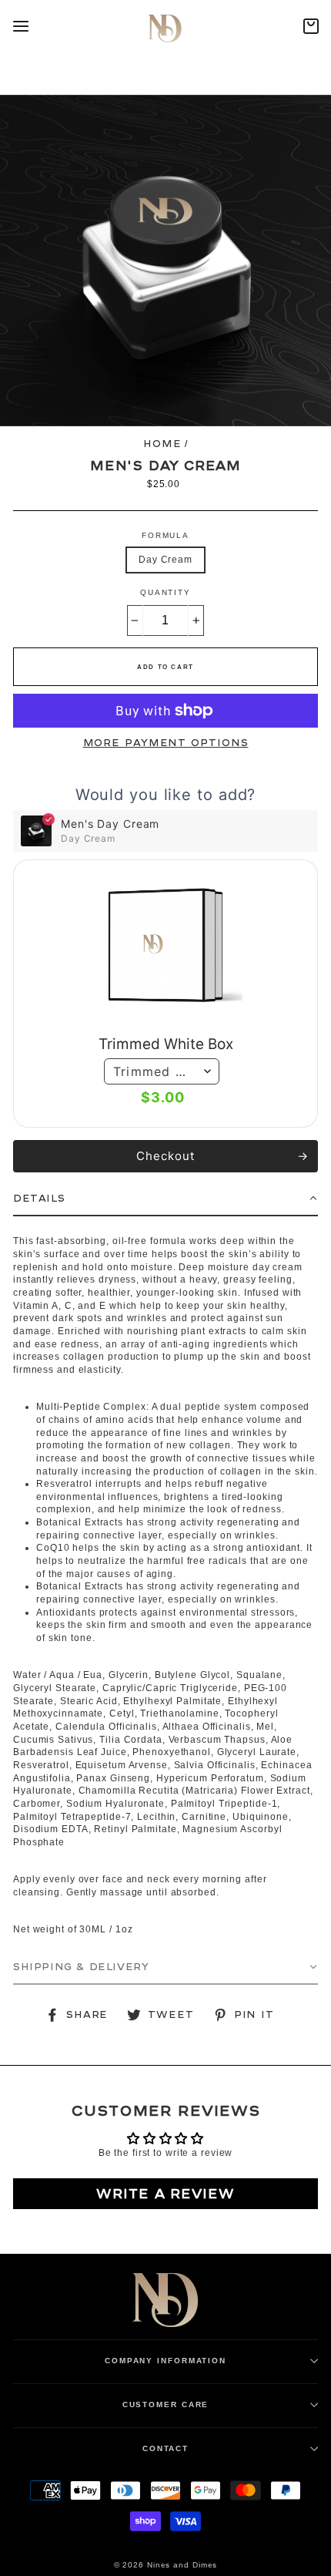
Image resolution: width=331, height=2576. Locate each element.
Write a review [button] (165, 2193)
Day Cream (165, 560)
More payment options (166, 743)
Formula (165, 535)
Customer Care (166, 2404)
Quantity (165, 592)
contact (165, 2448)
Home (162, 444)
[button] (165, 1199)
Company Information (165, 2361)
